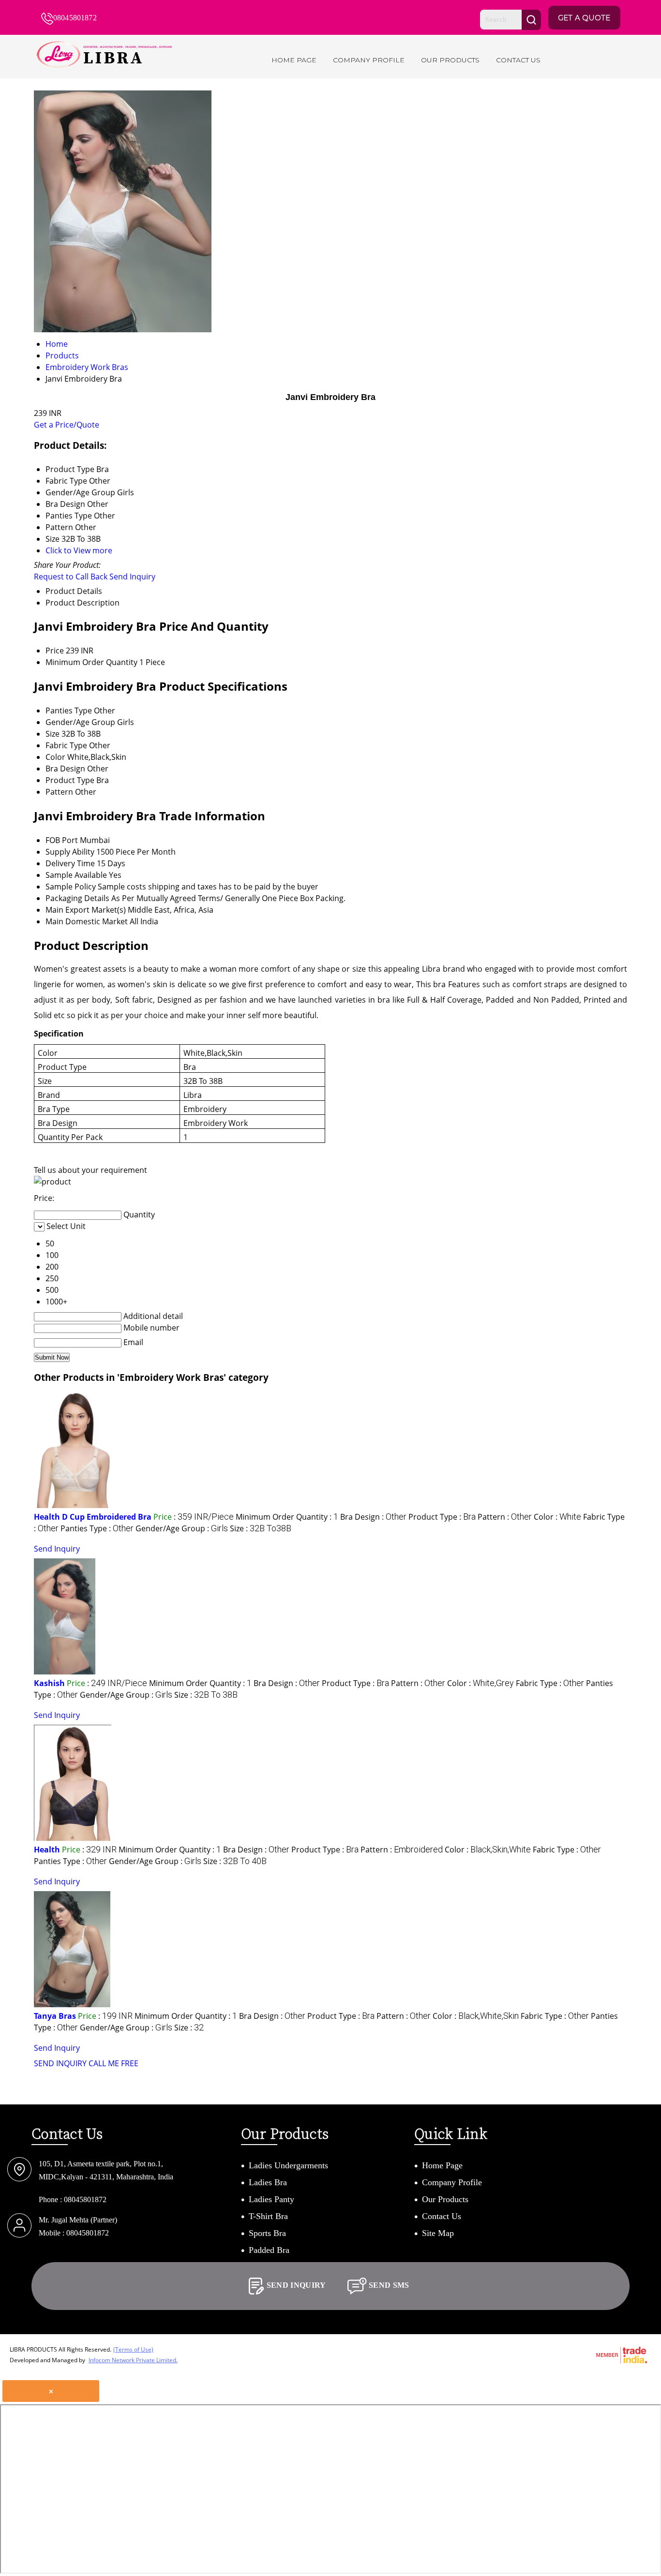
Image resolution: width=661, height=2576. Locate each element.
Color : (557, 1517)
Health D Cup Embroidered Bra (93, 1517)
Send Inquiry (132, 577)
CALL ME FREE (113, 2063)
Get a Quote (584, 18)
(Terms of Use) (133, 2349)
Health (47, 1850)
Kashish (49, 1683)
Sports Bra (267, 2233)
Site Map (438, 2233)
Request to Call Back (71, 577)
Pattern (59, 792)
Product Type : (442, 1517)
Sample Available (76, 875)
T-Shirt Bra (268, 2216)
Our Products (450, 60)
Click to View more (79, 550)
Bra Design (65, 769)
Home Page (294, 60)
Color (55, 757)
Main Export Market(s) (86, 910)
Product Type (70, 780)
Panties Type (69, 711)
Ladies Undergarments (288, 2165)
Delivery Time (70, 863)
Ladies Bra (268, 2182)
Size (53, 734)
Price (55, 651)
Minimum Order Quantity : (287, 1517)
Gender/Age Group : (182, 1528)
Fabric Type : (550, 1683)
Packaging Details (77, 898)
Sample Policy (71, 887)
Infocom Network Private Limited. (133, 2360)
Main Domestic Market (87, 921)
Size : (261, 1528)
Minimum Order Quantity (91, 662)
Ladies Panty (271, 2199)
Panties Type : (97, 1528)
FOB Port (62, 840)
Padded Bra (269, 2250)
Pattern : (505, 1517)
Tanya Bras (55, 2016)
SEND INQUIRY (60, 2063)
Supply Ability (70, 852)
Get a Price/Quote (67, 425)
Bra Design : (373, 1517)
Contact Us (518, 60)
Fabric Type (66, 745)
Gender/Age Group (80, 722)
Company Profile (369, 60)
